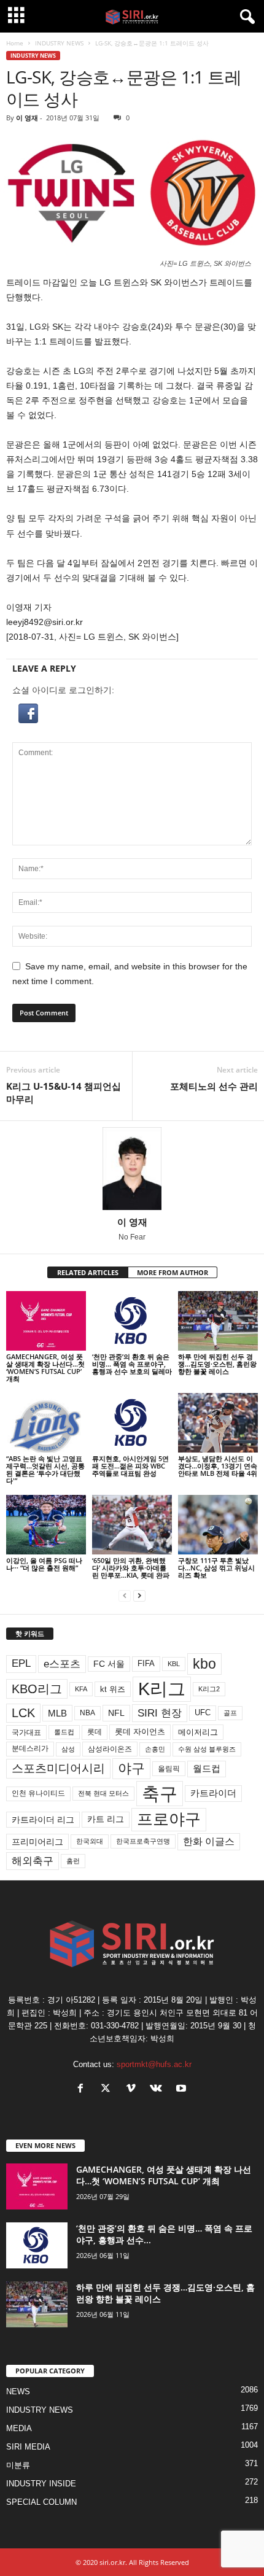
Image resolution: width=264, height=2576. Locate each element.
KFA (81, 1689)
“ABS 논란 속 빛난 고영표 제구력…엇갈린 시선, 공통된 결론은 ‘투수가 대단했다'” (45, 1469)
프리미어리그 (37, 1842)
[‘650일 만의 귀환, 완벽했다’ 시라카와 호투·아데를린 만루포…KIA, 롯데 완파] (132, 1525)
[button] (132, 713)
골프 (230, 1713)
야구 (131, 1768)
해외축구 (33, 1861)
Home (15, 43)
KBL (174, 1664)
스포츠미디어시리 (58, 1768)
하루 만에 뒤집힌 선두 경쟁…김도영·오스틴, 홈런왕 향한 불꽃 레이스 (217, 1364)
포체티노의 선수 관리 (214, 1086)
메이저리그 (198, 1732)
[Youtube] (183, 2089)
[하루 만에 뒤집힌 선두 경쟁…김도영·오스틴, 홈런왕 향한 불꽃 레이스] (218, 1321)
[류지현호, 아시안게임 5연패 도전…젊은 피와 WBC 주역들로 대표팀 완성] (132, 1423)
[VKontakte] (159, 2089)
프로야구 (169, 1819)
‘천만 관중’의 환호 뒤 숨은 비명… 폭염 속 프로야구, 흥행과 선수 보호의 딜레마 (132, 1364)
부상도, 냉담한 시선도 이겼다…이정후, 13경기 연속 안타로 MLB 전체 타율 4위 (218, 1466)
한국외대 (90, 1841)
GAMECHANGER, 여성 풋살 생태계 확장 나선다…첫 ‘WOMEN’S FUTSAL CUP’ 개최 (45, 1368)
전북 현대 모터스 (103, 1793)
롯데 (95, 1732)
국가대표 (26, 1732)
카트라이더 (213, 1793)
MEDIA (19, 2428)
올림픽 (169, 1768)
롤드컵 (64, 1732)
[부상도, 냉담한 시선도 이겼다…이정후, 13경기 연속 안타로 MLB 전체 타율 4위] (218, 1423)
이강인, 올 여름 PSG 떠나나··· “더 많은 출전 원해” (44, 1564)
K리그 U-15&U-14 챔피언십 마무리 (64, 1092)
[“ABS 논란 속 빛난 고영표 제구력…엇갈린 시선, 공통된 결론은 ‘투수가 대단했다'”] (46, 1423)
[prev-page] (125, 1596)
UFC (203, 1713)
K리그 (162, 1689)
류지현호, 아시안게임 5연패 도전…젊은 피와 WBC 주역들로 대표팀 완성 (130, 1466)
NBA (87, 1713)
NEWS (18, 2392)
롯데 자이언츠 (140, 1732)
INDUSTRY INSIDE (41, 2484)
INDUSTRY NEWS (59, 43)
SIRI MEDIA (28, 2447)
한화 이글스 (209, 1841)
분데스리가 (30, 1748)
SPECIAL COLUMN (41, 2502)
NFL (116, 1713)
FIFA (146, 1663)
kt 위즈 (113, 1689)
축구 (160, 1794)
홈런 (73, 1861)
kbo (204, 1664)
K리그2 (209, 1689)
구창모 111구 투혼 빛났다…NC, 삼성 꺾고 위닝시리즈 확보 (216, 1568)
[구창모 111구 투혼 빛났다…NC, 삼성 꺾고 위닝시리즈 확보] (218, 1525)
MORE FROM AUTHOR (173, 1272)
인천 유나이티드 (38, 1793)
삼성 (68, 1749)
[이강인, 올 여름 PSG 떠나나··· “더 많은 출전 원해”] (46, 1525)
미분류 (18, 2465)
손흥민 (155, 1749)
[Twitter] (108, 2089)
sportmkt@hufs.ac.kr (154, 2064)
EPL (21, 1663)
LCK (23, 1713)
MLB (57, 1713)
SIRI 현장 (160, 1713)
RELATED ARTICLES (88, 1272)
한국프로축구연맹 (143, 1841)
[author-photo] (132, 1169)
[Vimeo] (134, 2089)
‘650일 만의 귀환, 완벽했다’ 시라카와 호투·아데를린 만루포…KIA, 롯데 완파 (131, 1568)
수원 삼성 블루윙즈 (207, 1749)
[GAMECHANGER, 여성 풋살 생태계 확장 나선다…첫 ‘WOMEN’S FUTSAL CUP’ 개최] (46, 1321)
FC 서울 (109, 1664)
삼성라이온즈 (110, 1749)
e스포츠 (62, 1664)
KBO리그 (37, 1689)
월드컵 (207, 1769)
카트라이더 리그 (43, 1820)
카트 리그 (106, 1819)
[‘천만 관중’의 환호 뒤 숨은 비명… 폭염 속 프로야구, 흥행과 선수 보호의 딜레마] (132, 1321)
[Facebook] (83, 2089)
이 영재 (27, 118)
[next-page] (139, 1596)
